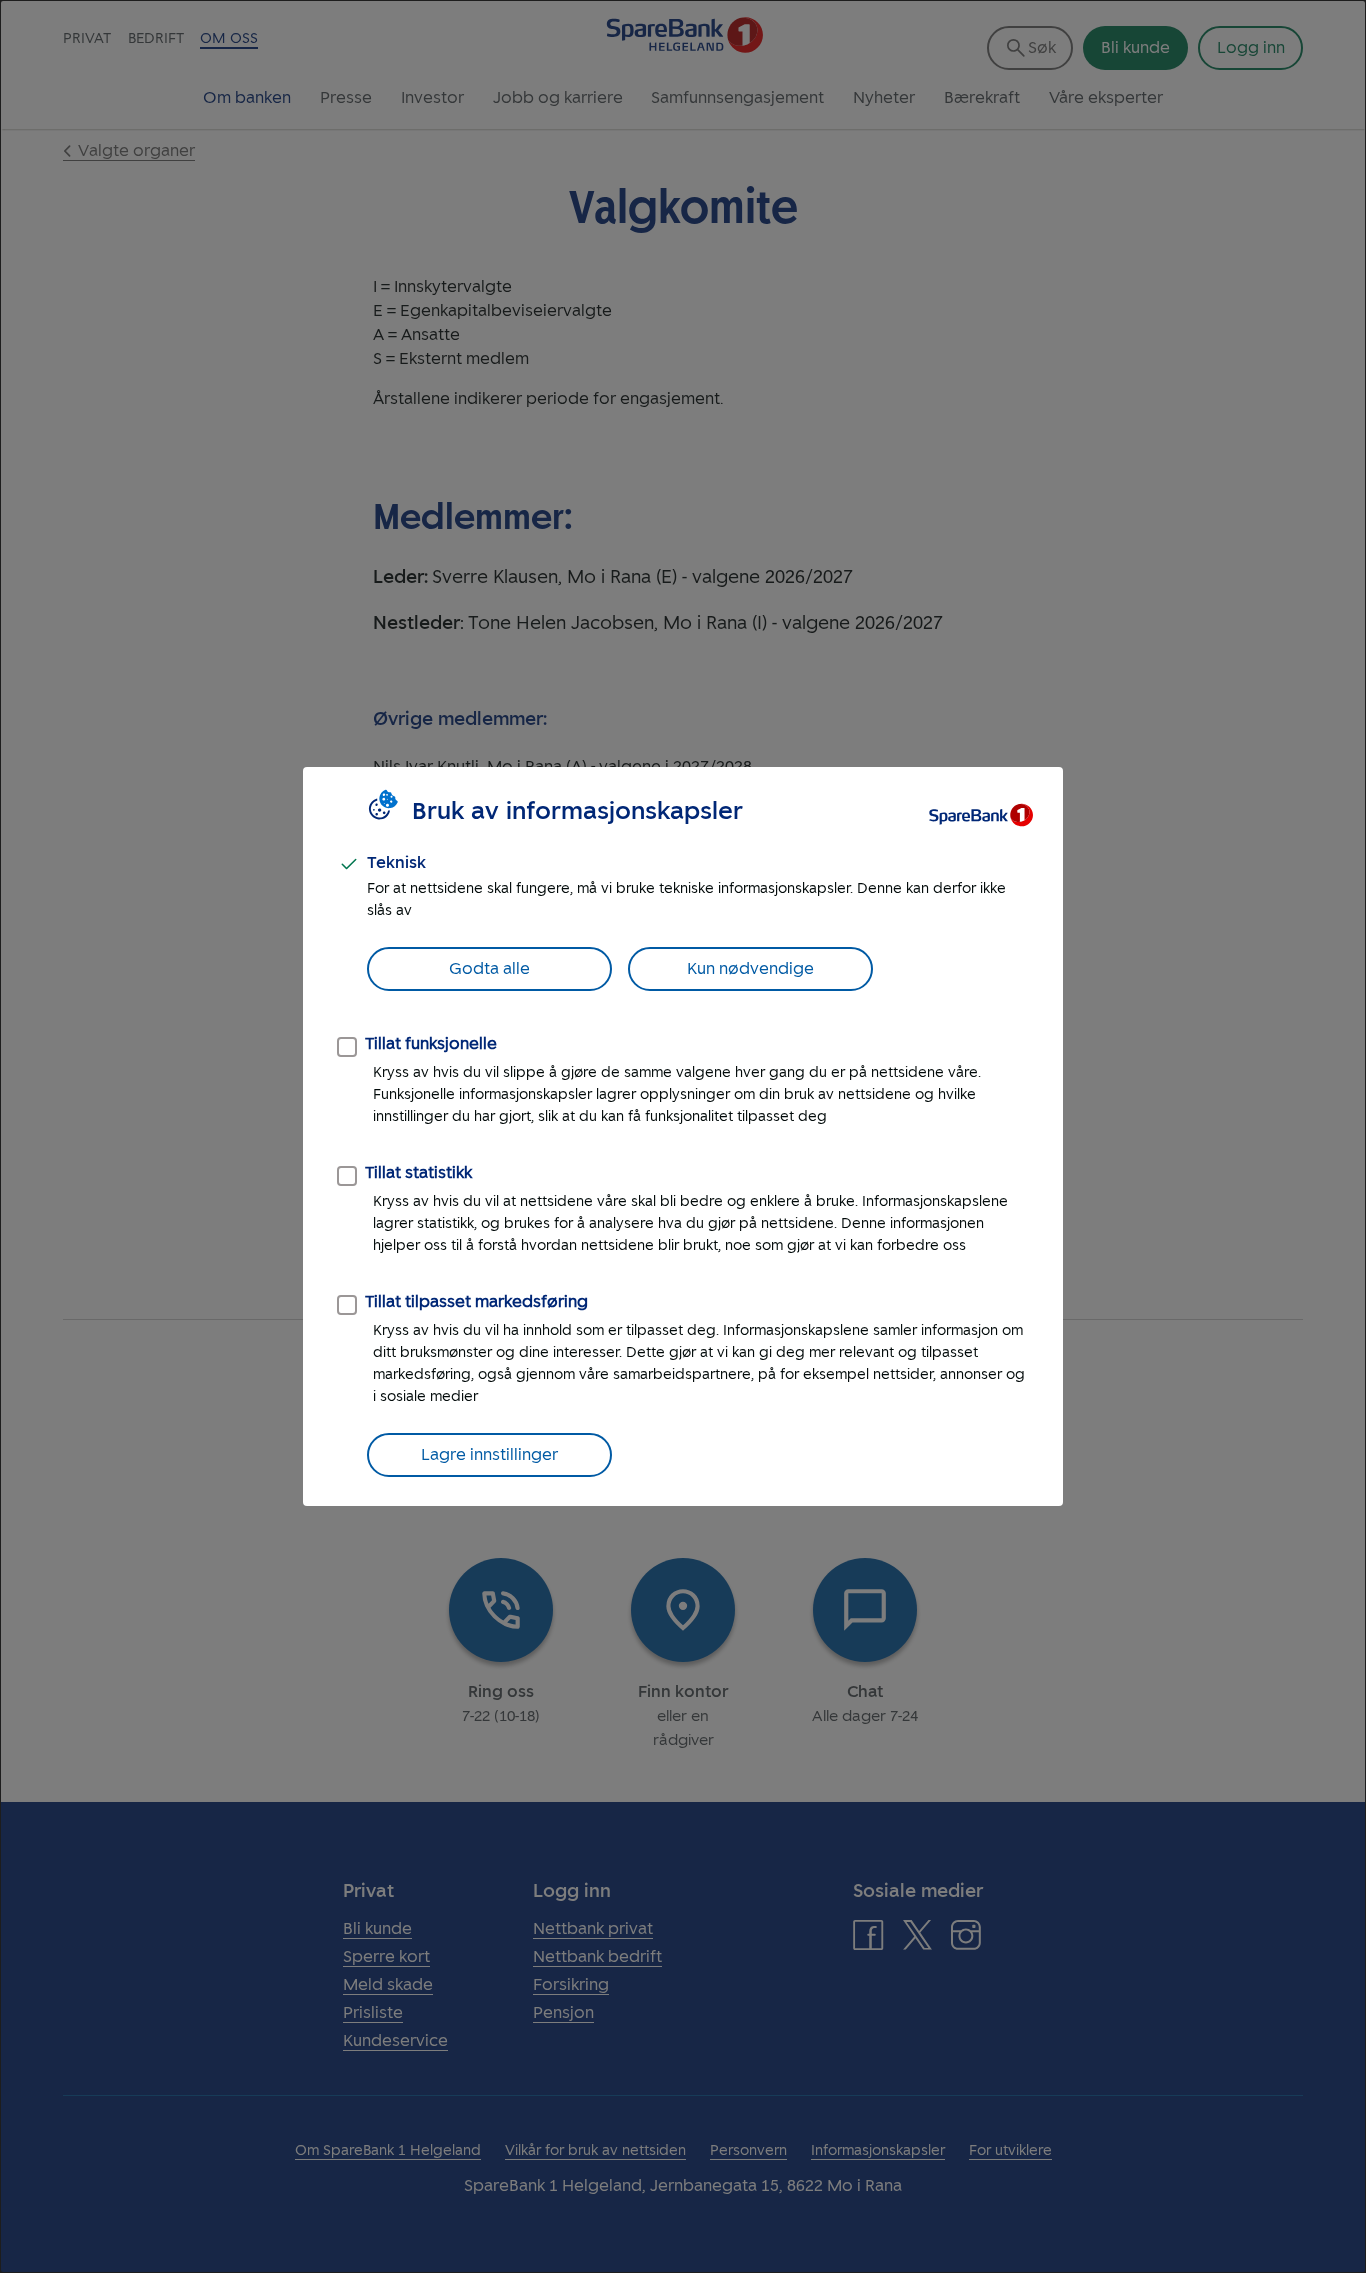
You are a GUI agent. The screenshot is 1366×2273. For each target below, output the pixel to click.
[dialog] (683, 1136)
